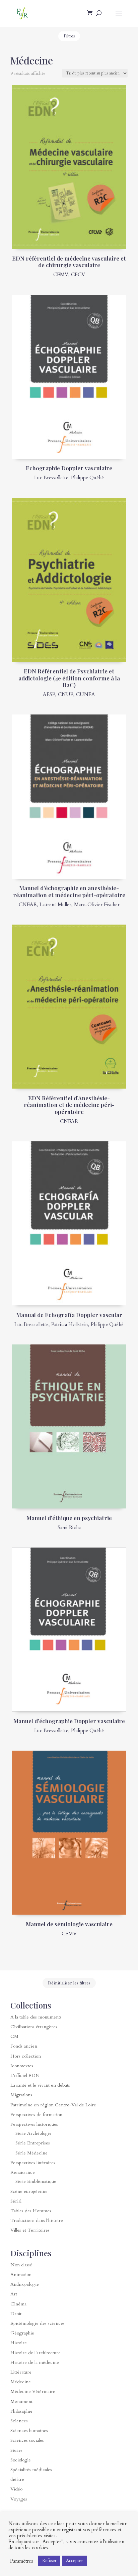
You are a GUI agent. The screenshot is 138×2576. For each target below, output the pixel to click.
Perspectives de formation (36, 2115)
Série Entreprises (33, 2143)
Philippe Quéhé (87, 478)
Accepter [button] (74, 2561)
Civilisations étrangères (34, 2027)
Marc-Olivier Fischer (97, 905)
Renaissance (23, 2172)
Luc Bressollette (51, 478)
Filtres (69, 36)
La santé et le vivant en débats (40, 2085)
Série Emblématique (36, 2181)
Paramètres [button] (22, 2561)
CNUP (66, 694)
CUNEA (86, 694)
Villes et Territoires (30, 2230)
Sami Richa (69, 1527)
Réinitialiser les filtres (69, 1983)
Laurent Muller (55, 905)
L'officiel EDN (25, 2075)
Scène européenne (29, 2191)
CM (14, 2036)
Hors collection (26, 2056)
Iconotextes (22, 2066)
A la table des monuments (36, 2017)
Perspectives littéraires (33, 2163)
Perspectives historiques (34, 2124)
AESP (49, 694)
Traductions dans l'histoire (37, 2220)
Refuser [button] (49, 2561)
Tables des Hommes (31, 2211)
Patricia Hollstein (70, 1324)
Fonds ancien (24, 2046)
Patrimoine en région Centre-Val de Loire (53, 2105)
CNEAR (28, 905)
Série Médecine (31, 2153)
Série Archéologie (33, 2133)
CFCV (78, 275)
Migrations (21, 2095)
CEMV (61, 275)
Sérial (16, 2201)
